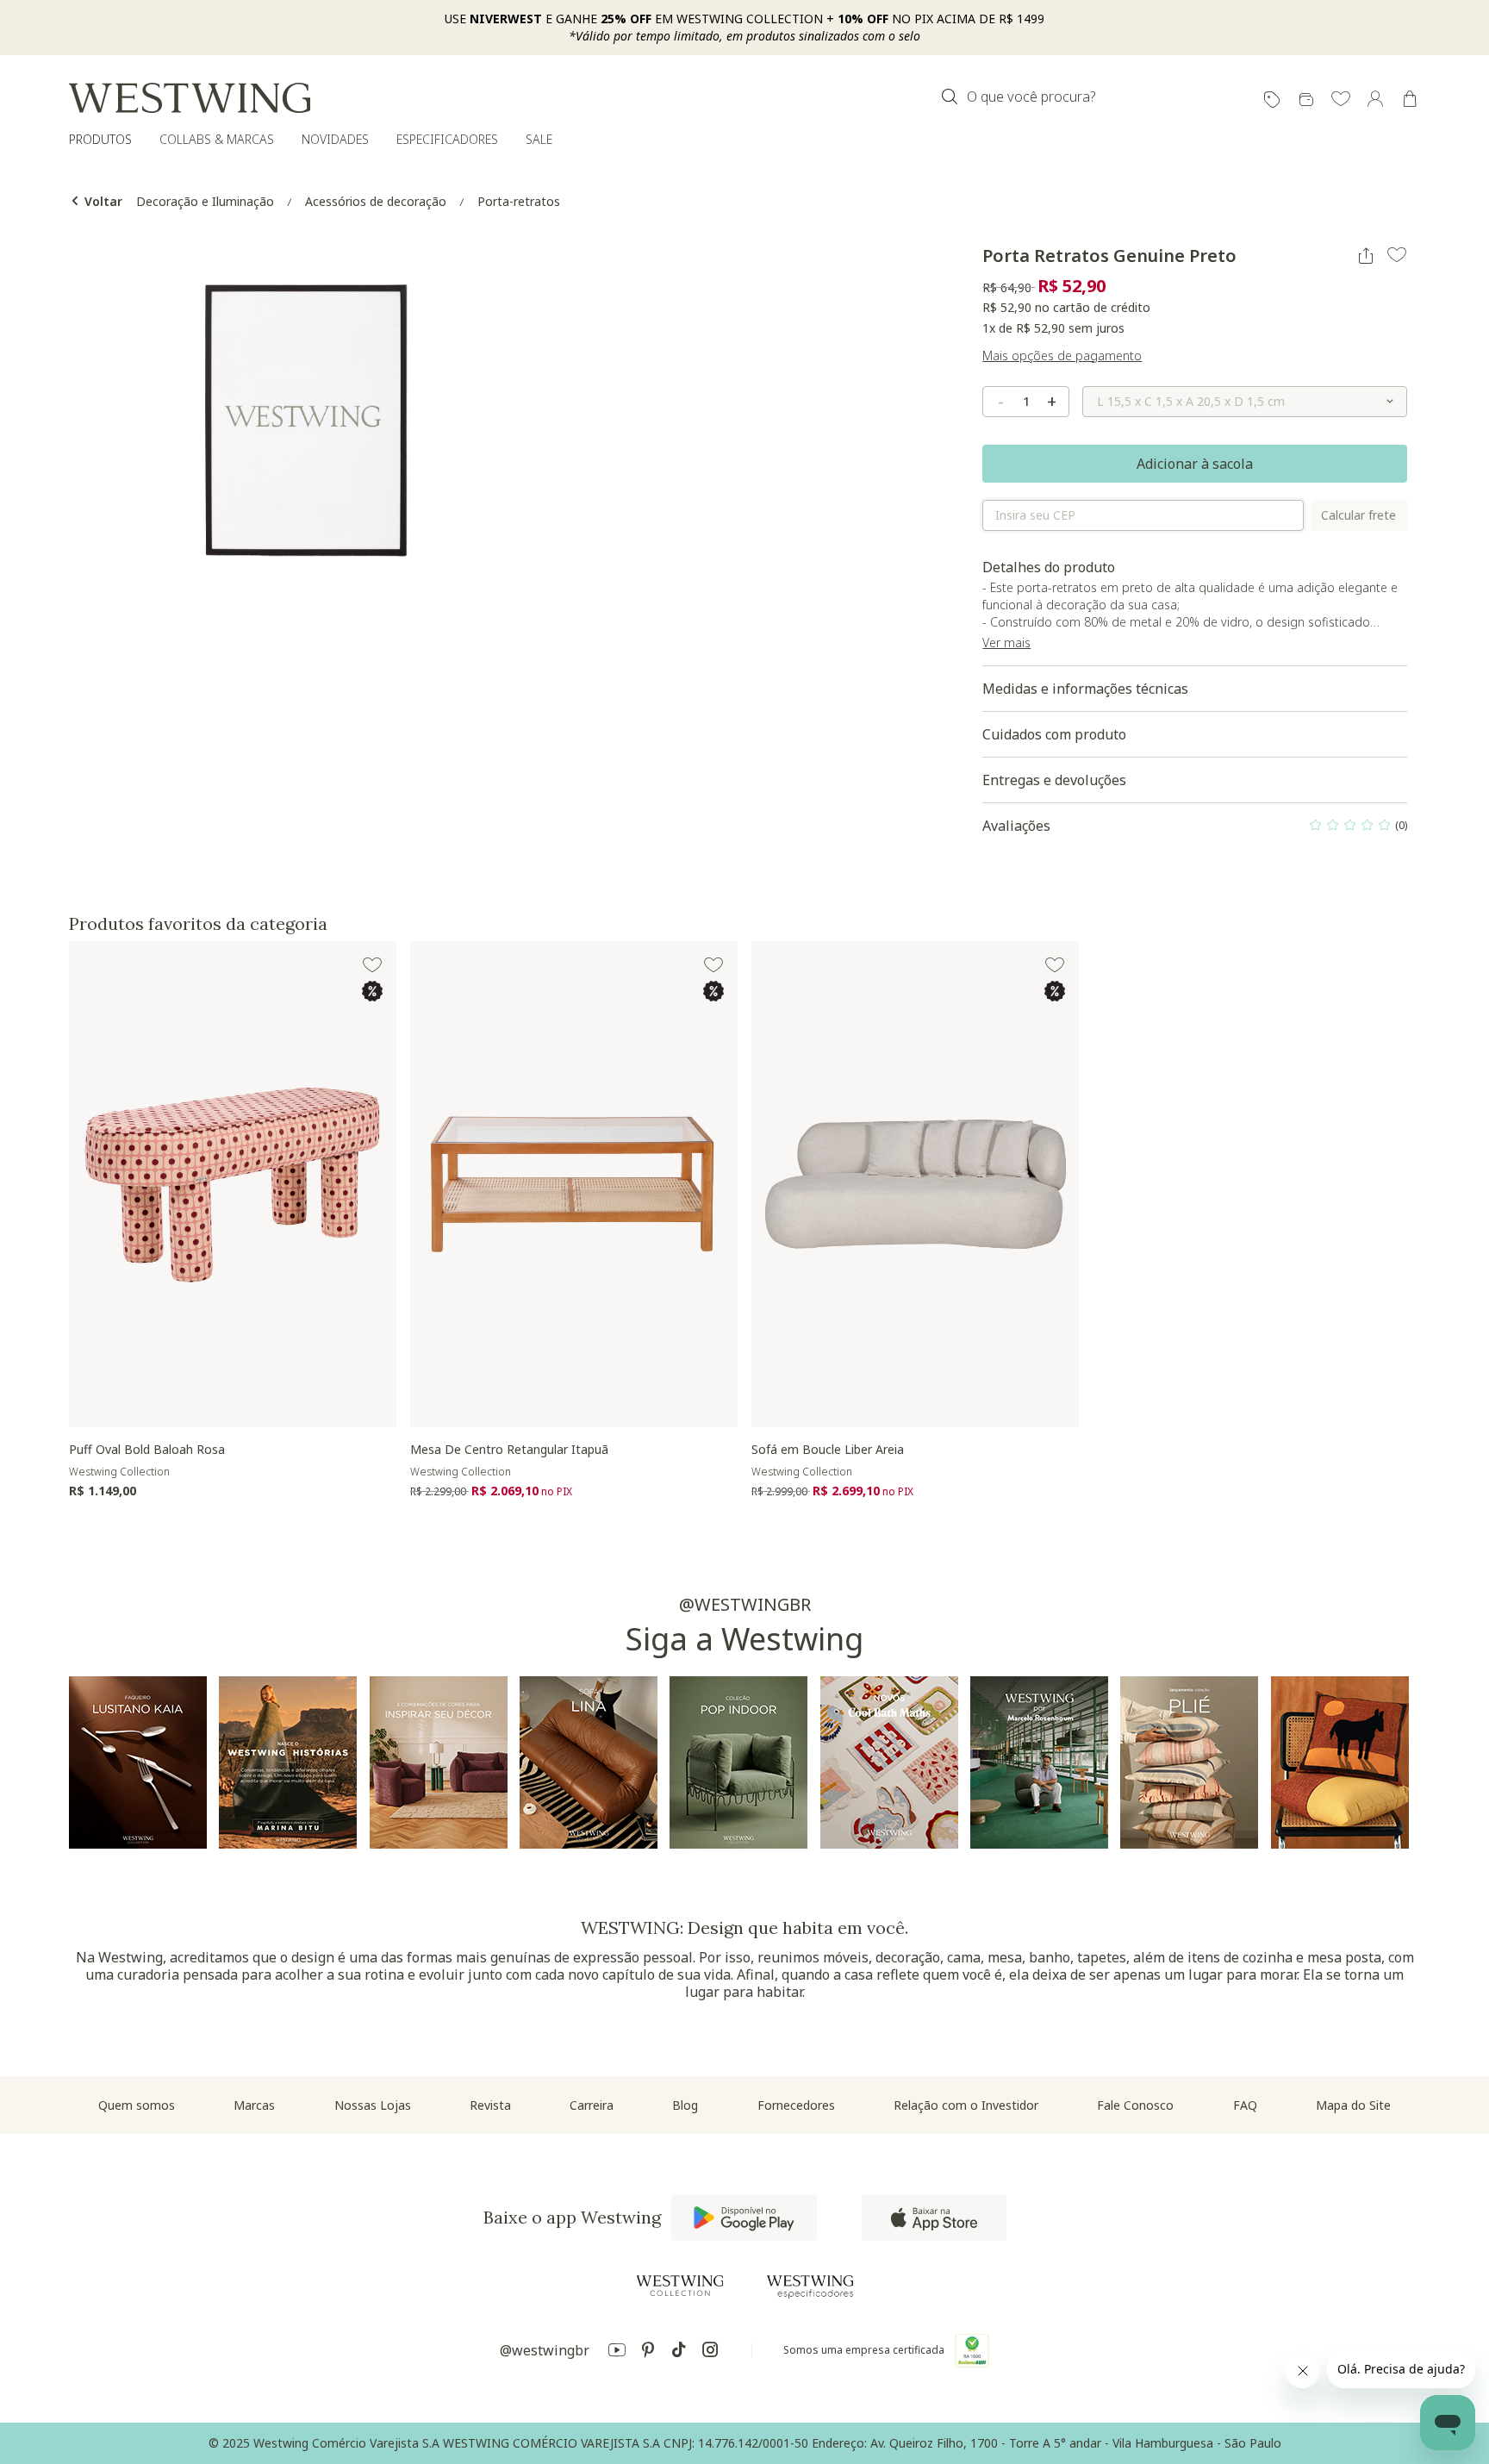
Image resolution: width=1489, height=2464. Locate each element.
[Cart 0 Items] (1410, 99)
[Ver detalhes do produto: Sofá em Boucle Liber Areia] (915, 1184)
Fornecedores (796, 2105)
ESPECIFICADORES (447, 139)
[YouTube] (617, 2352)
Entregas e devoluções (1054, 780)
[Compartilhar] (1366, 256)
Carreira (592, 2105)
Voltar (102, 201)
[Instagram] (710, 2352)
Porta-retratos (519, 201)
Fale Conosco (1135, 2105)
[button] (1341, 100)
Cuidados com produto (1054, 734)
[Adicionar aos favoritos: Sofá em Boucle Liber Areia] (1055, 965)
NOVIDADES (335, 139)
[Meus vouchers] (1272, 100)
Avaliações (1195, 830)
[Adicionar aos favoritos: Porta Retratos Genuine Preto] (1397, 255)
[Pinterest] (648, 2352)
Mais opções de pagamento (1062, 356)
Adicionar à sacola (1195, 464)
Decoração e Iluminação (205, 201)
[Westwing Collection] (680, 2286)
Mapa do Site (1353, 2105)
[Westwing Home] (190, 98)
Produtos (100, 139)
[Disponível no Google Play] (744, 2218)
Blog (685, 2105)
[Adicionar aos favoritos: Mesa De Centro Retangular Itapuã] (713, 965)
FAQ (1245, 2105)
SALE (539, 139)
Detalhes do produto (1193, 612)
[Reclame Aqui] (972, 2350)
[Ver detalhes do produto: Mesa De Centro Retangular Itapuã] (574, 1184)
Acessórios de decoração (376, 201)
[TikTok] (679, 2352)
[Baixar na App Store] (934, 2218)
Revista (490, 2105)
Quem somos (137, 2105)
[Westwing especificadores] (810, 2287)
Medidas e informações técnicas (1085, 689)
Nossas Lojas (373, 2105)
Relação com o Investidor (966, 2105)
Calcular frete (1358, 515)
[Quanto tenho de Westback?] (1306, 100)
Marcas (254, 2105)
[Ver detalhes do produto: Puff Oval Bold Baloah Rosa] (233, 1184)
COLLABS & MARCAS (217, 139)
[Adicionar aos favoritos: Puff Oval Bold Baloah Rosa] (372, 965)
